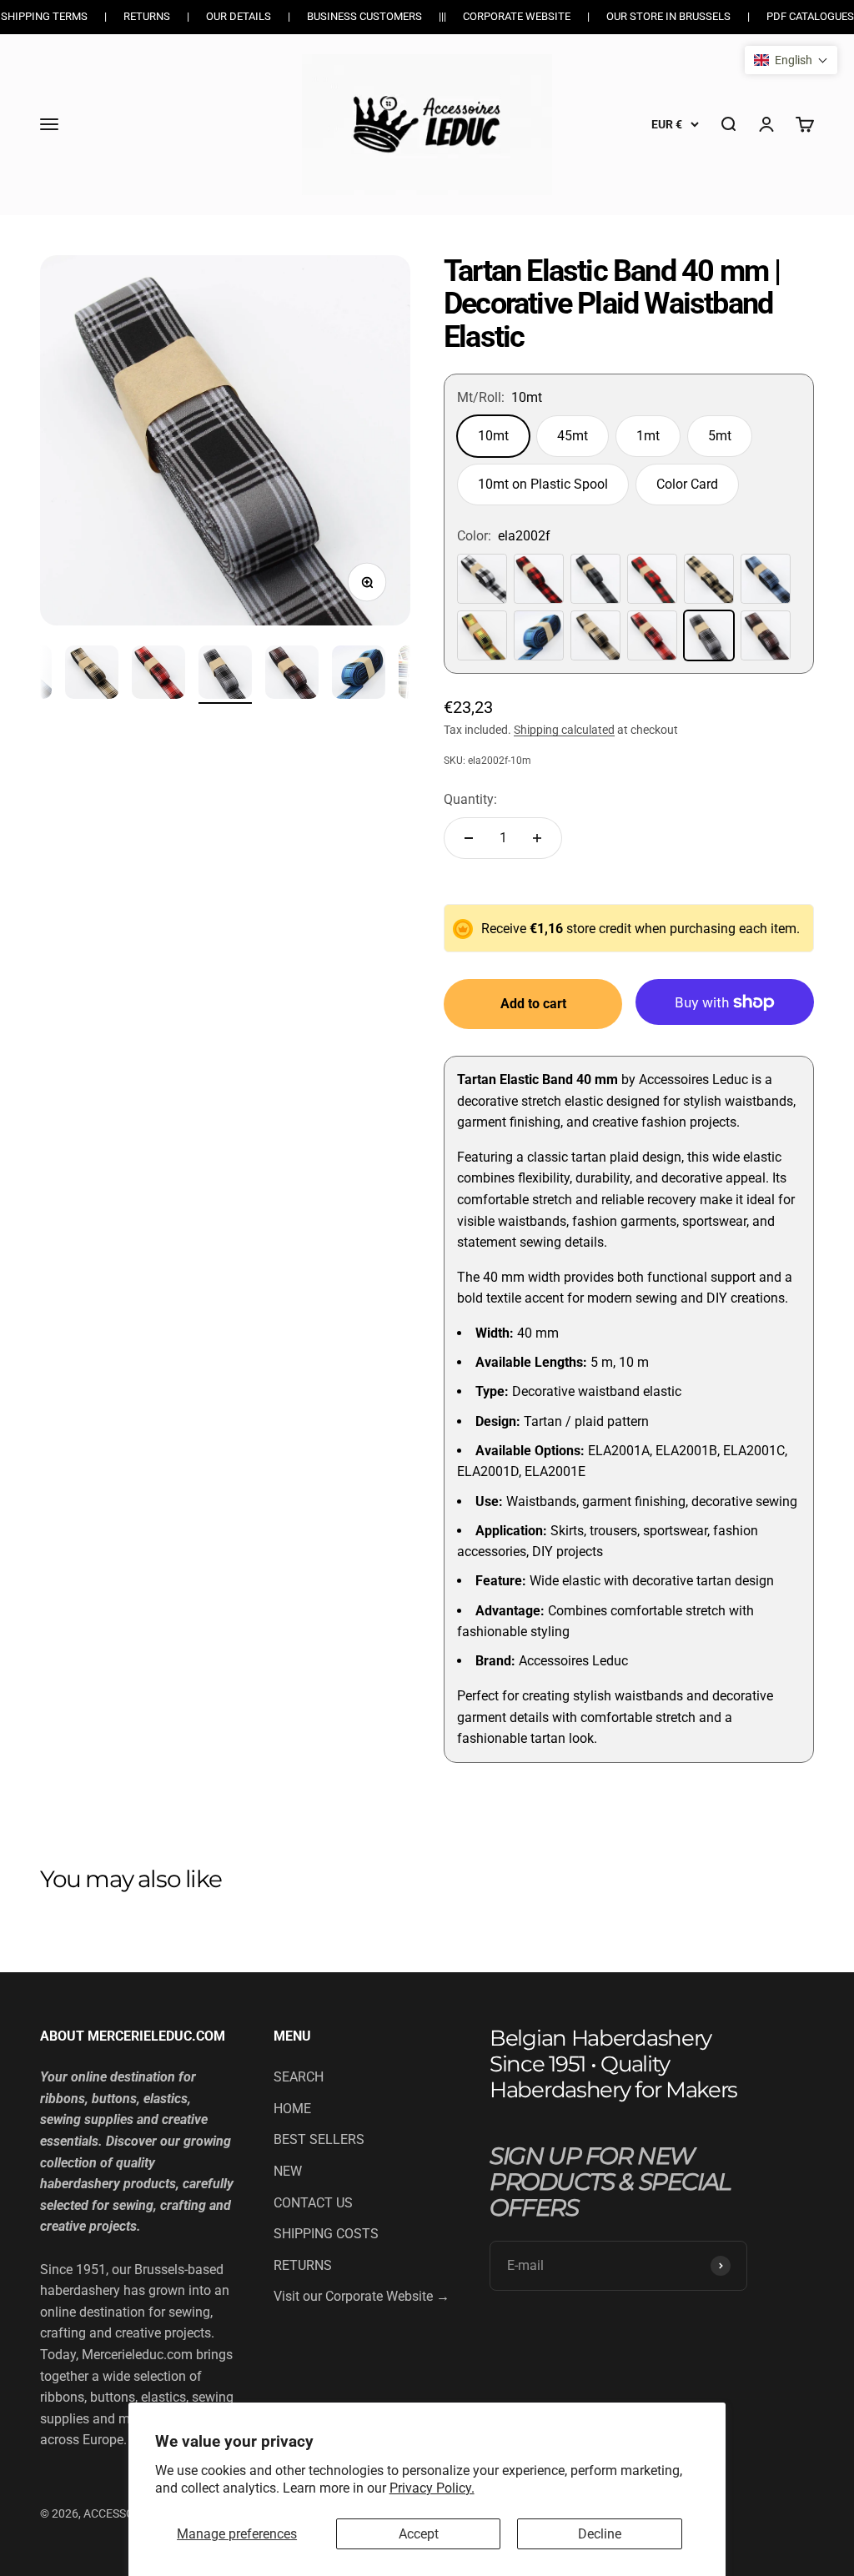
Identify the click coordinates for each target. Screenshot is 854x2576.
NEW (288, 2171)
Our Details (239, 16)
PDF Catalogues (810, 16)
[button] (791, 60)
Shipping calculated (564, 730)
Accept (419, 2534)
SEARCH (299, 2077)
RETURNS (303, 2265)
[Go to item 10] (92, 675)
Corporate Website (517, 16)
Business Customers (364, 16)
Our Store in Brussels (668, 16)
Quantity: (470, 799)
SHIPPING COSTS (326, 2234)
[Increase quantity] (537, 838)
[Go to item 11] (158, 675)
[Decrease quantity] (469, 838)
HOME (292, 2109)
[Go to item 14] (359, 675)
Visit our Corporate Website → (362, 2296)
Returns (147, 16)
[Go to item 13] (292, 675)
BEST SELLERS (319, 2139)
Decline (600, 2534)
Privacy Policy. (432, 2488)
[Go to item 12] (225, 675)
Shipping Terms (44, 16)
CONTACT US (313, 2203)
